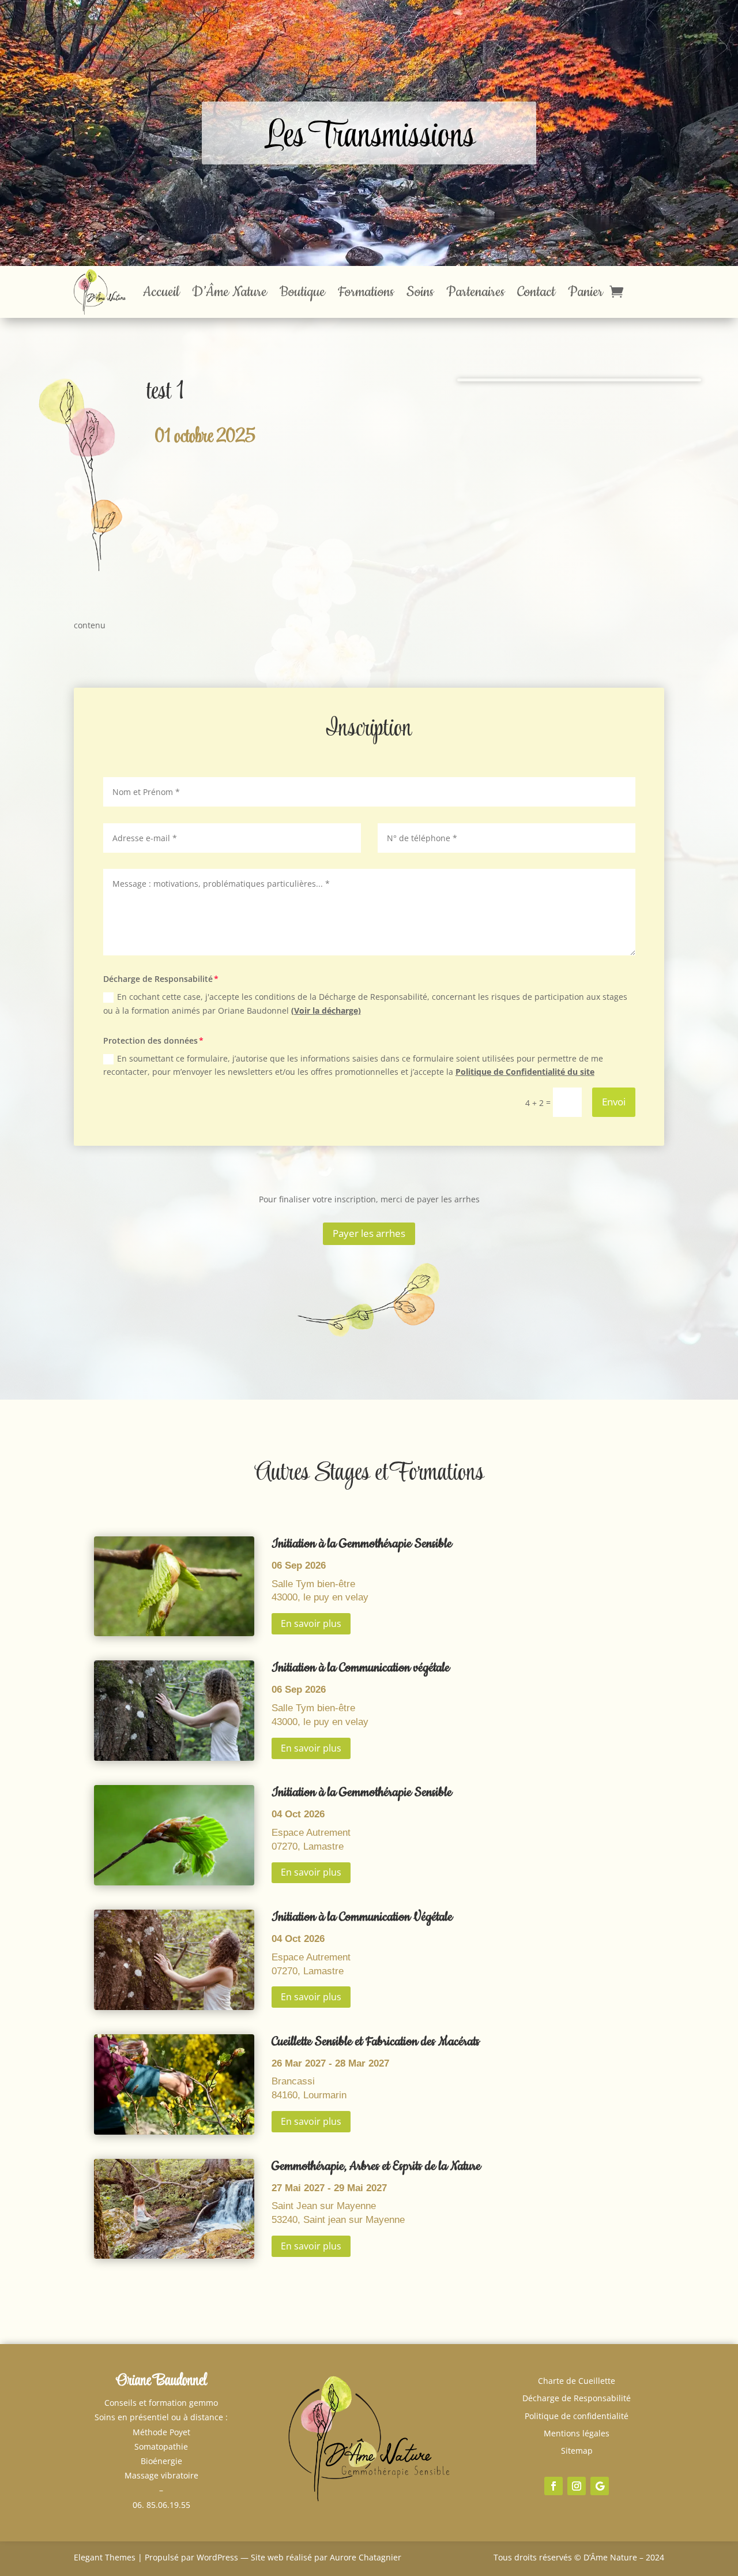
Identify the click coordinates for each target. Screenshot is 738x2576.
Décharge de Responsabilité (577, 2398)
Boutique (302, 292)
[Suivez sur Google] (600, 2486)
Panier (585, 292)
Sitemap (577, 2451)
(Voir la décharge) (326, 1010)
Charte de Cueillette (577, 2381)
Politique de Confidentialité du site (525, 1072)
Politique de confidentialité (577, 2416)
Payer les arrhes (369, 1233)
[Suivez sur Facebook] (553, 2486)
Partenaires (475, 292)
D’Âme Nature (229, 292)
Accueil (161, 292)
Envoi (614, 1102)
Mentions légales (577, 2433)
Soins (420, 292)
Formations (366, 292)
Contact (536, 292)
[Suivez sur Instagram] (577, 2486)
